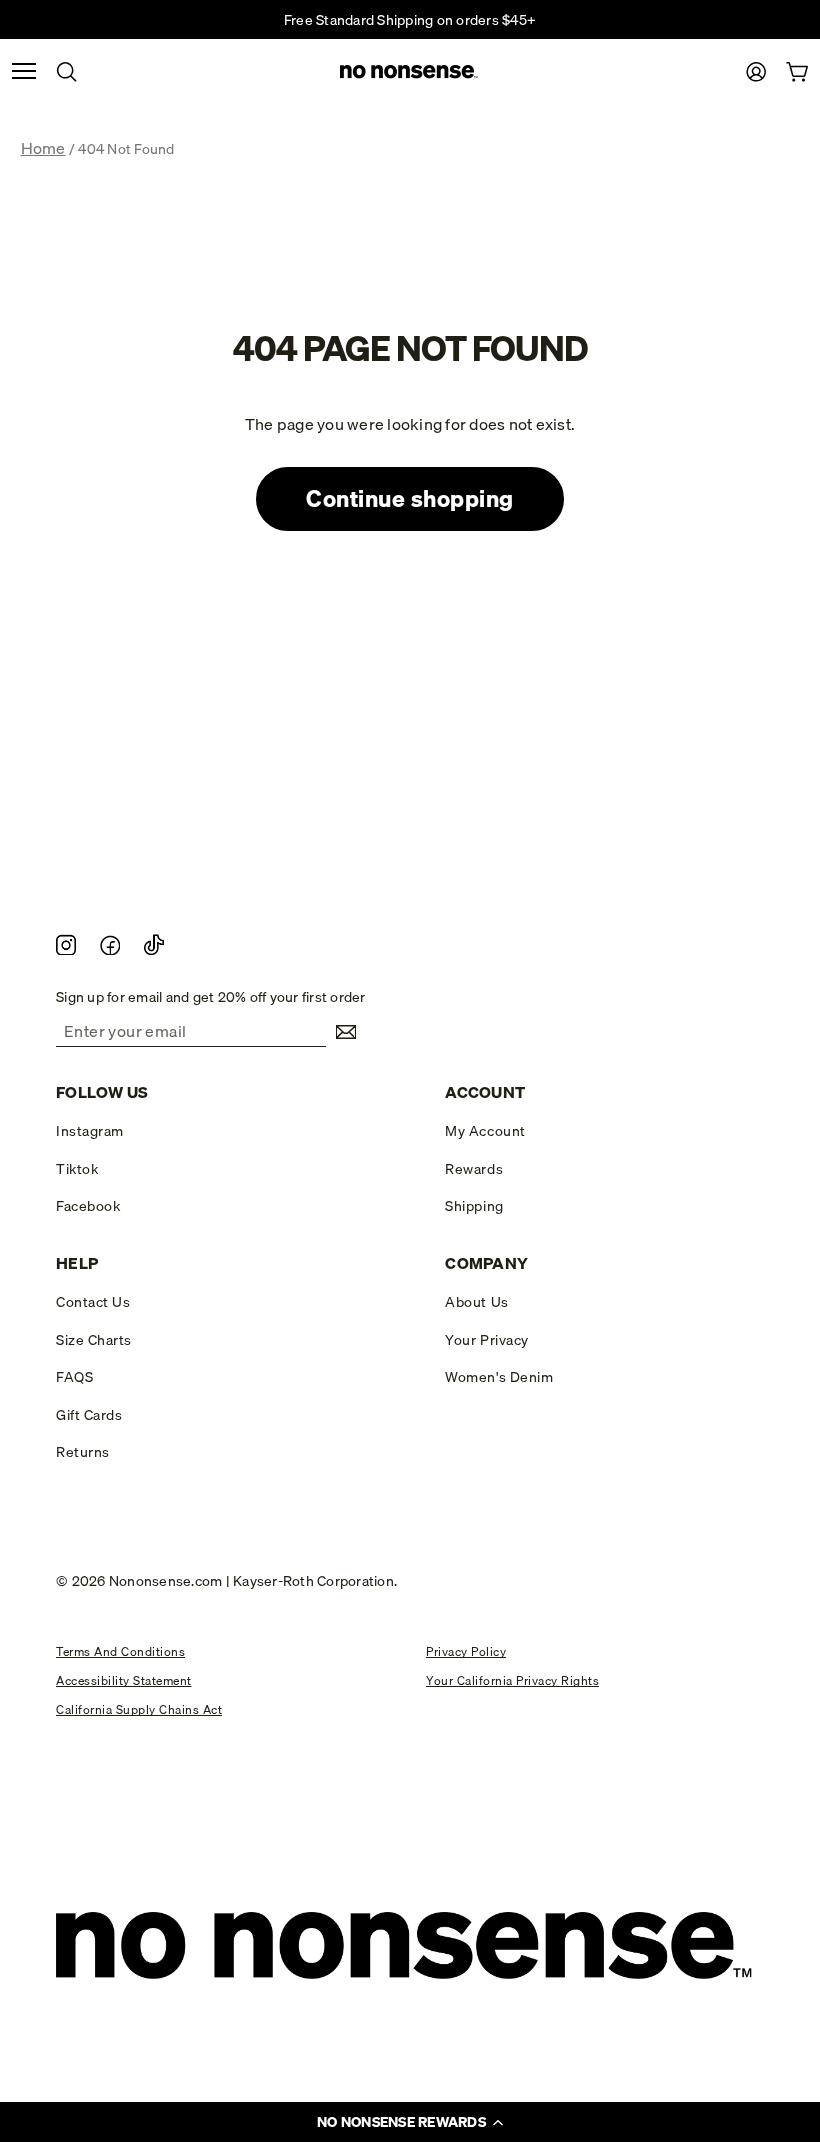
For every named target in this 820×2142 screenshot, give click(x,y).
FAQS (74, 1377)
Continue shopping (410, 498)
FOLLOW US (102, 1092)
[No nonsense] (410, 72)
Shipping (474, 1206)
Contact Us (93, 1302)
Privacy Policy (466, 1651)
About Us (476, 1302)
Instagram (90, 1131)
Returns (83, 1452)
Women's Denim (499, 1377)
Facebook (88, 1206)
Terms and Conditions (120, 1651)
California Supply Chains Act (139, 1709)
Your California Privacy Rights (512, 1680)
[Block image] (66, 944)
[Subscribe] (341, 1032)
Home (43, 148)
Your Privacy (486, 1340)
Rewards (474, 1169)
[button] (410, 2122)
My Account (485, 1131)
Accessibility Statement (124, 1680)
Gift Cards (89, 1415)
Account (485, 1092)
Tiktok (77, 1169)
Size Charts (94, 1340)
